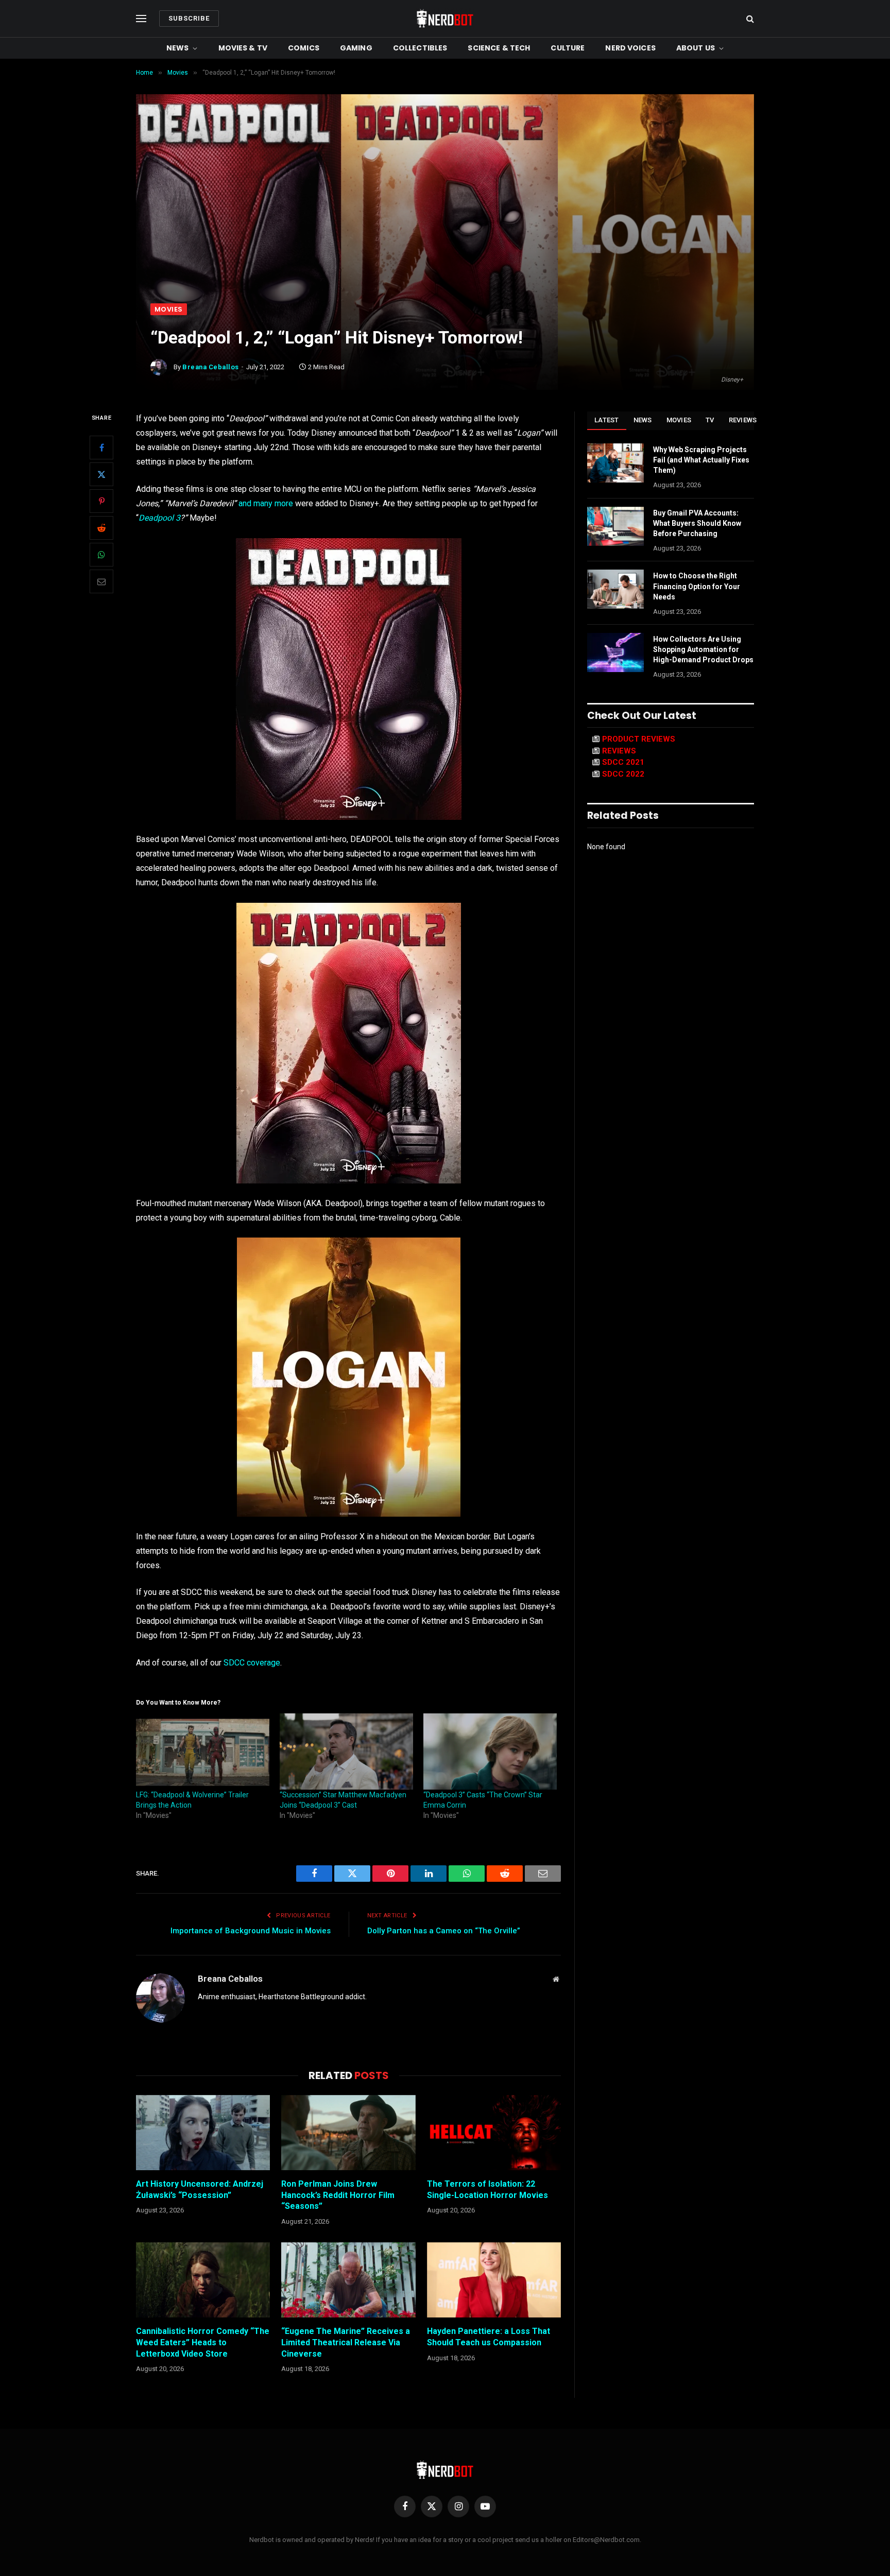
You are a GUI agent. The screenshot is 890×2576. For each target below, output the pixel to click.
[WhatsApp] (101, 555)
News (178, 48)
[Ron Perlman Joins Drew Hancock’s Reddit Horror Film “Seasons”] (348, 2133)
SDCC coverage (252, 1663)
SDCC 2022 (623, 774)
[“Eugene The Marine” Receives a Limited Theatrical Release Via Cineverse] (348, 2280)
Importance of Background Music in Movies (251, 1931)
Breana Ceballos (211, 367)
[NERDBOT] (445, 19)
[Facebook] (101, 448)
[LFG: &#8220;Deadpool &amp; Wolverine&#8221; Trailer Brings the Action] (203, 1751)
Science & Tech (499, 48)
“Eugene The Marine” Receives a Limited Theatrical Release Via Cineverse (346, 2342)
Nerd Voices (630, 48)
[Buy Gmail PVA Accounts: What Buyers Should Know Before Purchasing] (615, 526)
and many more (266, 503)
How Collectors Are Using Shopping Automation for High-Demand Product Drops (703, 649)
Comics (304, 48)
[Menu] (141, 19)
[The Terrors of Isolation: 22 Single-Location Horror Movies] (494, 2133)
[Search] (749, 19)
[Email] (101, 581)
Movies (169, 309)
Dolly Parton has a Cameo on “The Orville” (444, 1931)
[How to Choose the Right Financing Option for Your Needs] (615, 589)
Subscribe (189, 18)
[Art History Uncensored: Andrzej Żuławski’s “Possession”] (203, 2133)
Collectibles (420, 48)
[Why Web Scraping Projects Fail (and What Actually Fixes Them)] (615, 463)
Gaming (356, 48)
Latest (607, 420)
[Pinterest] (101, 501)
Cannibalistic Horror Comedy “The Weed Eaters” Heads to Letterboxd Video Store (203, 2342)
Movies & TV (243, 48)
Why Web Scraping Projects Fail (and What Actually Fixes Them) (701, 460)
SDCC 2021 (623, 762)
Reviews (743, 420)
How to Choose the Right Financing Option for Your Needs (697, 586)
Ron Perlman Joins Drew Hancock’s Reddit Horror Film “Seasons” (338, 2195)
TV (710, 420)
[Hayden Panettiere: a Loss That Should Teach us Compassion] (494, 2280)
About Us (696, 48)
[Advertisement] (445, 226)
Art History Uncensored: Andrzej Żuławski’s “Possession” (200, 2189)
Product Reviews (639, 739)
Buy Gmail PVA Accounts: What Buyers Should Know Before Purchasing (697, 523)
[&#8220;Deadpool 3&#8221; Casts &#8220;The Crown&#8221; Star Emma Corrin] (490, 1751)
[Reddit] (101, 528)
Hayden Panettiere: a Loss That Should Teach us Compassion (489, 2337)
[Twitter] (101, 474)
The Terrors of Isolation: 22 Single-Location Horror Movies (487, 2189)
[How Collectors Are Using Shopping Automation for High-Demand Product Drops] (615, 652)
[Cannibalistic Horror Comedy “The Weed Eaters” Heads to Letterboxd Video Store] (203, 2280)
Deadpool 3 (159, 518)
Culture (568, 48)
